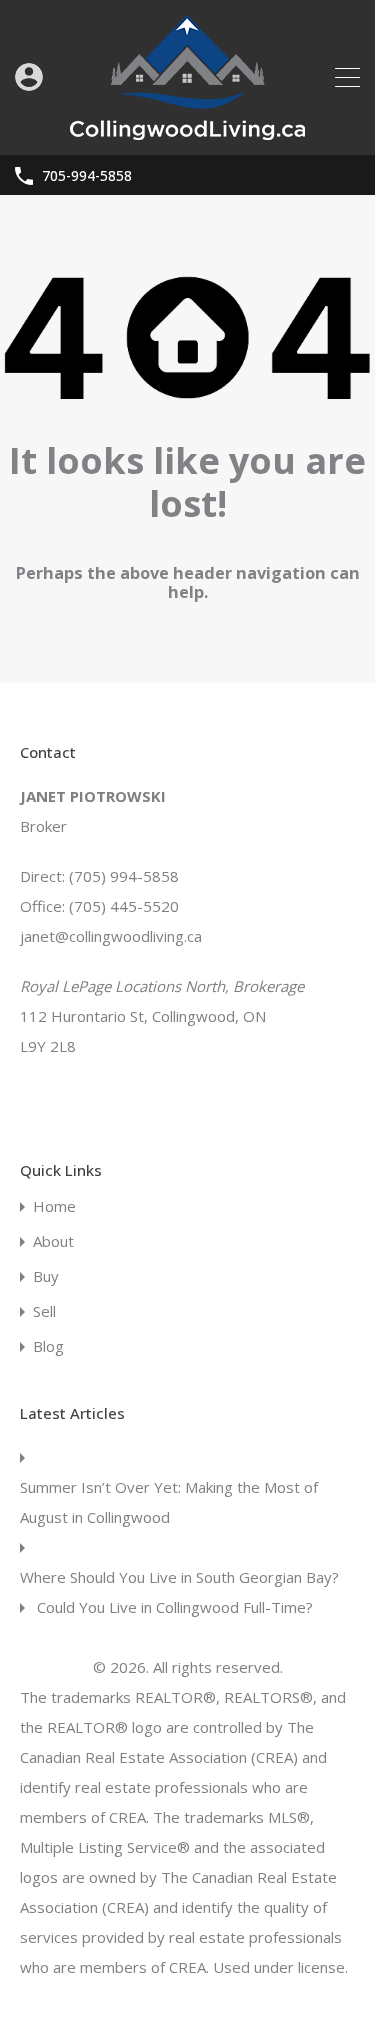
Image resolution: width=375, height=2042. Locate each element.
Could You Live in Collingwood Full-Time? (175, 1607)
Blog (48, 1346)
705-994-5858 (87, 176)
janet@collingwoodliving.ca (111, 936)
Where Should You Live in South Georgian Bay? (179, 1577)
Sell (44, 1311)
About (53, 1241)
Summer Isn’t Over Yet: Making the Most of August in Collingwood (169, 1502)
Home (54, 1206)
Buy (46, 1276)
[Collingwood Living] (187, 131)
